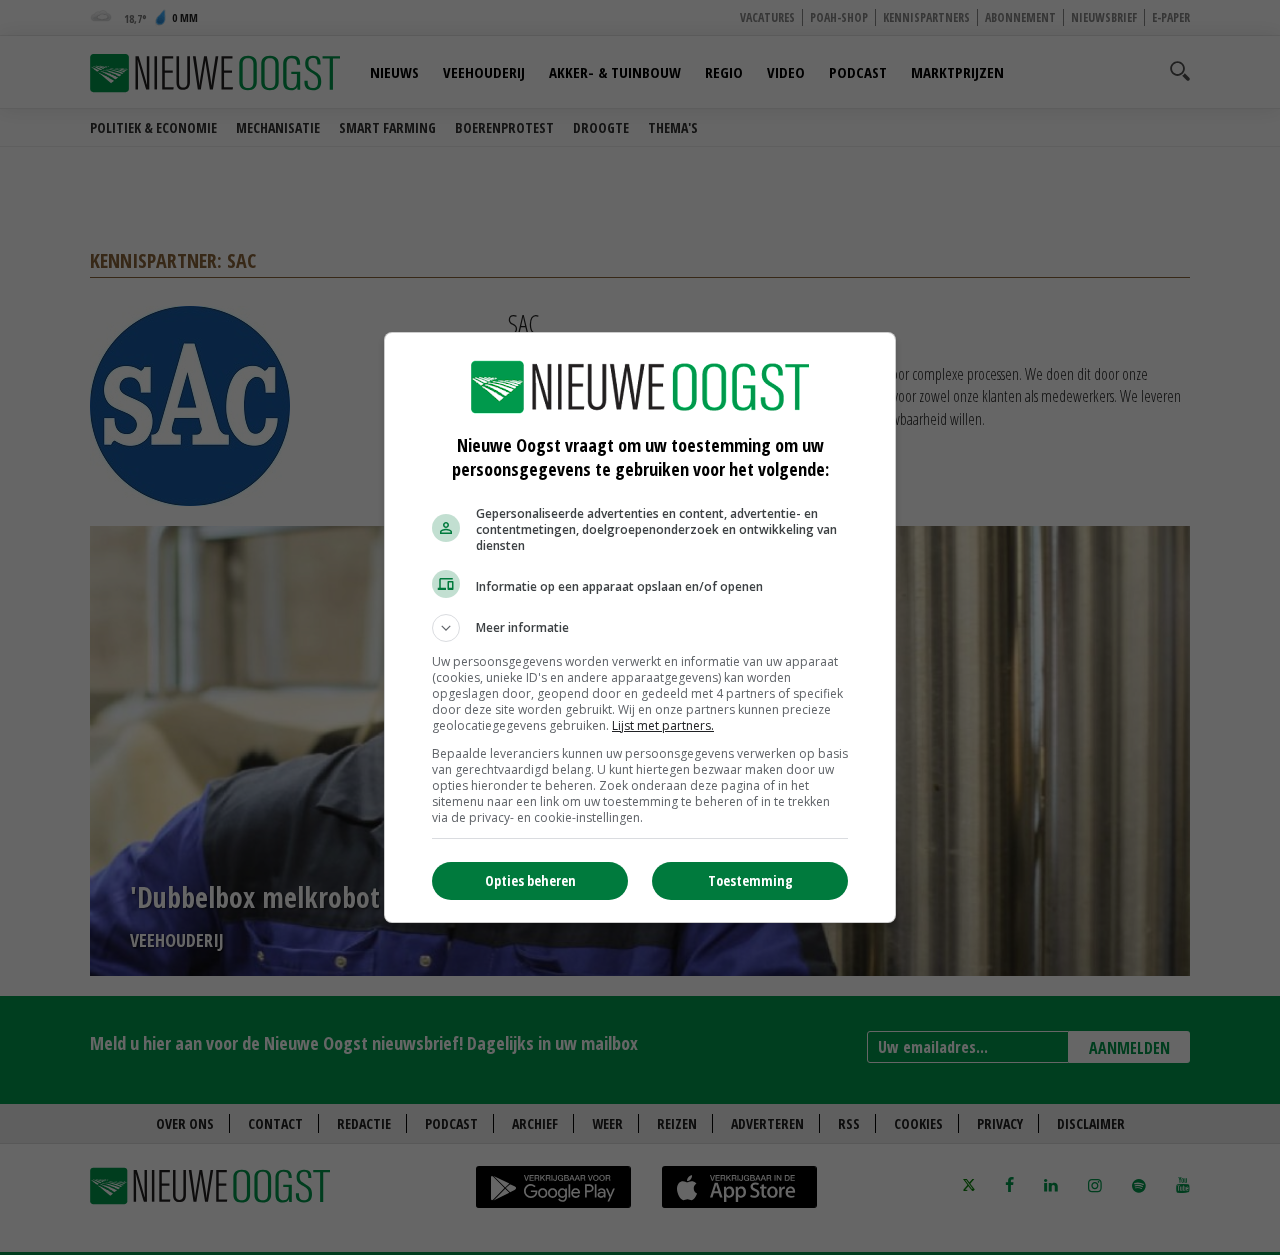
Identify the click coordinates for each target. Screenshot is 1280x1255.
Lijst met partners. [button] (663, 725)
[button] (640, 628)
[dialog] (640, 627)
